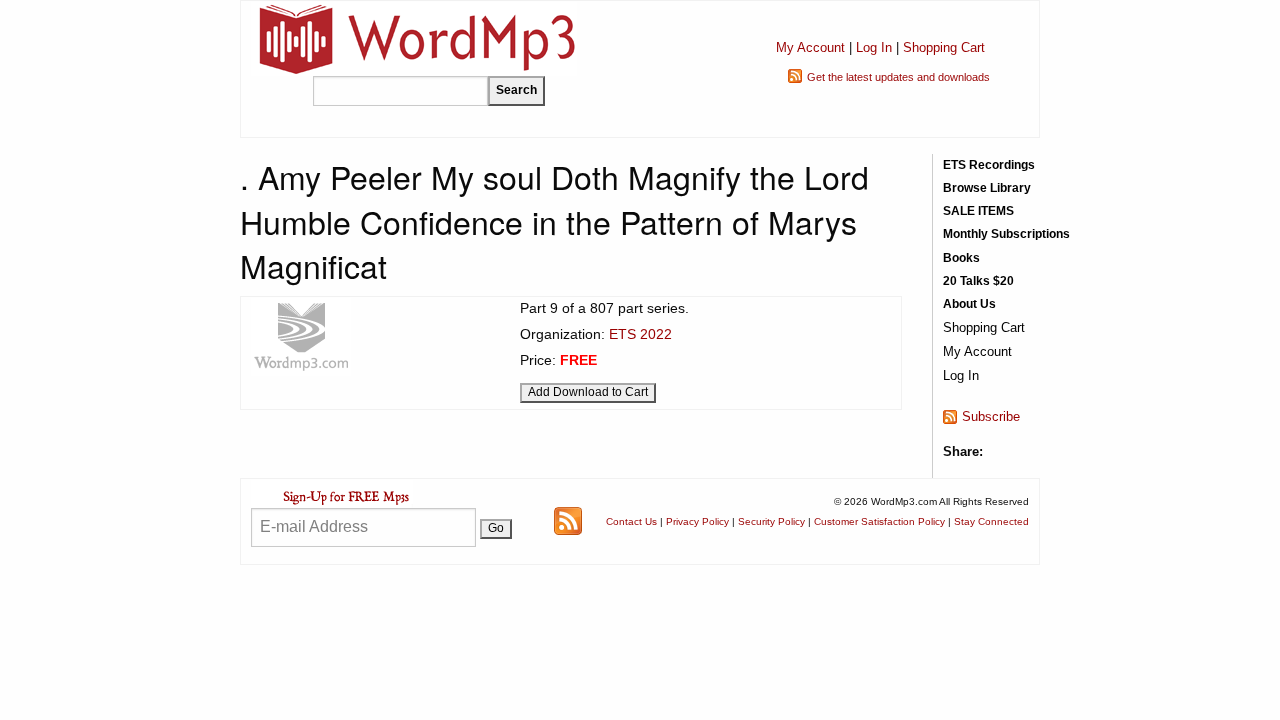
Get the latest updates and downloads (898, 77)
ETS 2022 (640, 334)
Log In (874, 47)
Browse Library (987, 188)
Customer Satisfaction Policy (879, 521)
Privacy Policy (697, 521)
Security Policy (771, 521)
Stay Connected (991, 521)
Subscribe (991, 416)
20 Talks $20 (978, 281)
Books (961, 258)
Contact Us (631, 521)
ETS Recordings (989, 165)
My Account (810, 47)
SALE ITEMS (978, 211)
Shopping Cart (944, 47)
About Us (969, 304)
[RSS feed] (568, 520)
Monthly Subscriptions (1006, 234)
